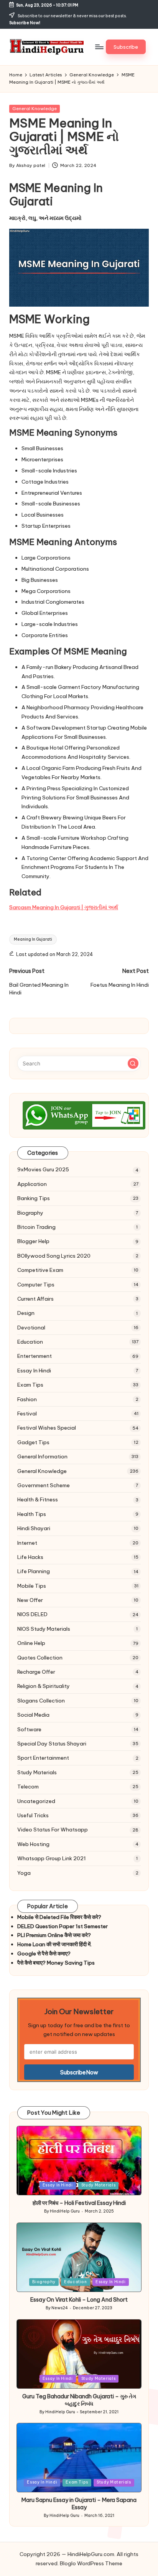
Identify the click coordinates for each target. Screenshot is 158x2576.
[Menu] (99, 47)
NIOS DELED (32, 1614)
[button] (126, 47)
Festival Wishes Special (47, 1428)
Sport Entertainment (43, 1758)
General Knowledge (35, 109)
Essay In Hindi (34, 1371)
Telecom (28, 1787)
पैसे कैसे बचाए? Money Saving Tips (56, 1963)
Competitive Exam (40, 1270)
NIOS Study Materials (44, 1629)
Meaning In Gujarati (33, 939)
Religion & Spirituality (44, 1686)
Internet (27, 1543)
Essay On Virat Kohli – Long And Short (79, 2300)
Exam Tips (30, 1385)
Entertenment (35, 1356)
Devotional (31, 1328)
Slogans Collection (41, 1701)
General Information (42, 1456)
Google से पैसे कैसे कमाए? (44, 1953)
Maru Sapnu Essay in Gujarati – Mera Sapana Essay (79, 2504)
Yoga (24, 1873)
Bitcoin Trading (36, 1227)
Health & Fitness (38, 1499)
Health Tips (32, 1514)
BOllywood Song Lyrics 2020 (54, 1256)
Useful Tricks (33, 1815)
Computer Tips (36, 1285)
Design (26, 1313)
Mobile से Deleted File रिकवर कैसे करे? (59, 1917)
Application (32, 1184)
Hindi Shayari (34, 1528)
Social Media (33, 1715)
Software (29, 1729)
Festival (27, 1413)
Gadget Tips (33, 1442)
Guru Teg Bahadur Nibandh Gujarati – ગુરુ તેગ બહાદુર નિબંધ (79, 2400)
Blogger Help (33, 1241)
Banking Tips (34, 1198)
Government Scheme (44, 1485)
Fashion (27, 1399)
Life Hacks (30, 1557)
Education (30, 1342)
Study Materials (37, 1772)
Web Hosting (33, 1844)
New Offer (30, 1600)
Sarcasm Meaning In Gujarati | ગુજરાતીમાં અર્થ (64, 907)
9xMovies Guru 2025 (43, 1169)
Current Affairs (35, 1299)
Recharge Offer (36, 1672)
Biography (30, 1213)
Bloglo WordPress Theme (91, 2563)
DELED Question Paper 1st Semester (63, 1926)
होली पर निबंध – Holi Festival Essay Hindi (79, 2203)
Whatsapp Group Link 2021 (52, 1858)
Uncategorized (36, 1801)
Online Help (31, 1643)
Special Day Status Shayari (52, 1744)
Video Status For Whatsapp (53, 1830)
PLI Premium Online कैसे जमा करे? (54, 1935)
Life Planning (34, 1571)
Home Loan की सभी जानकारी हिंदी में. (54, 1944)
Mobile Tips (32, 1586)
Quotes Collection (40, 1658)
